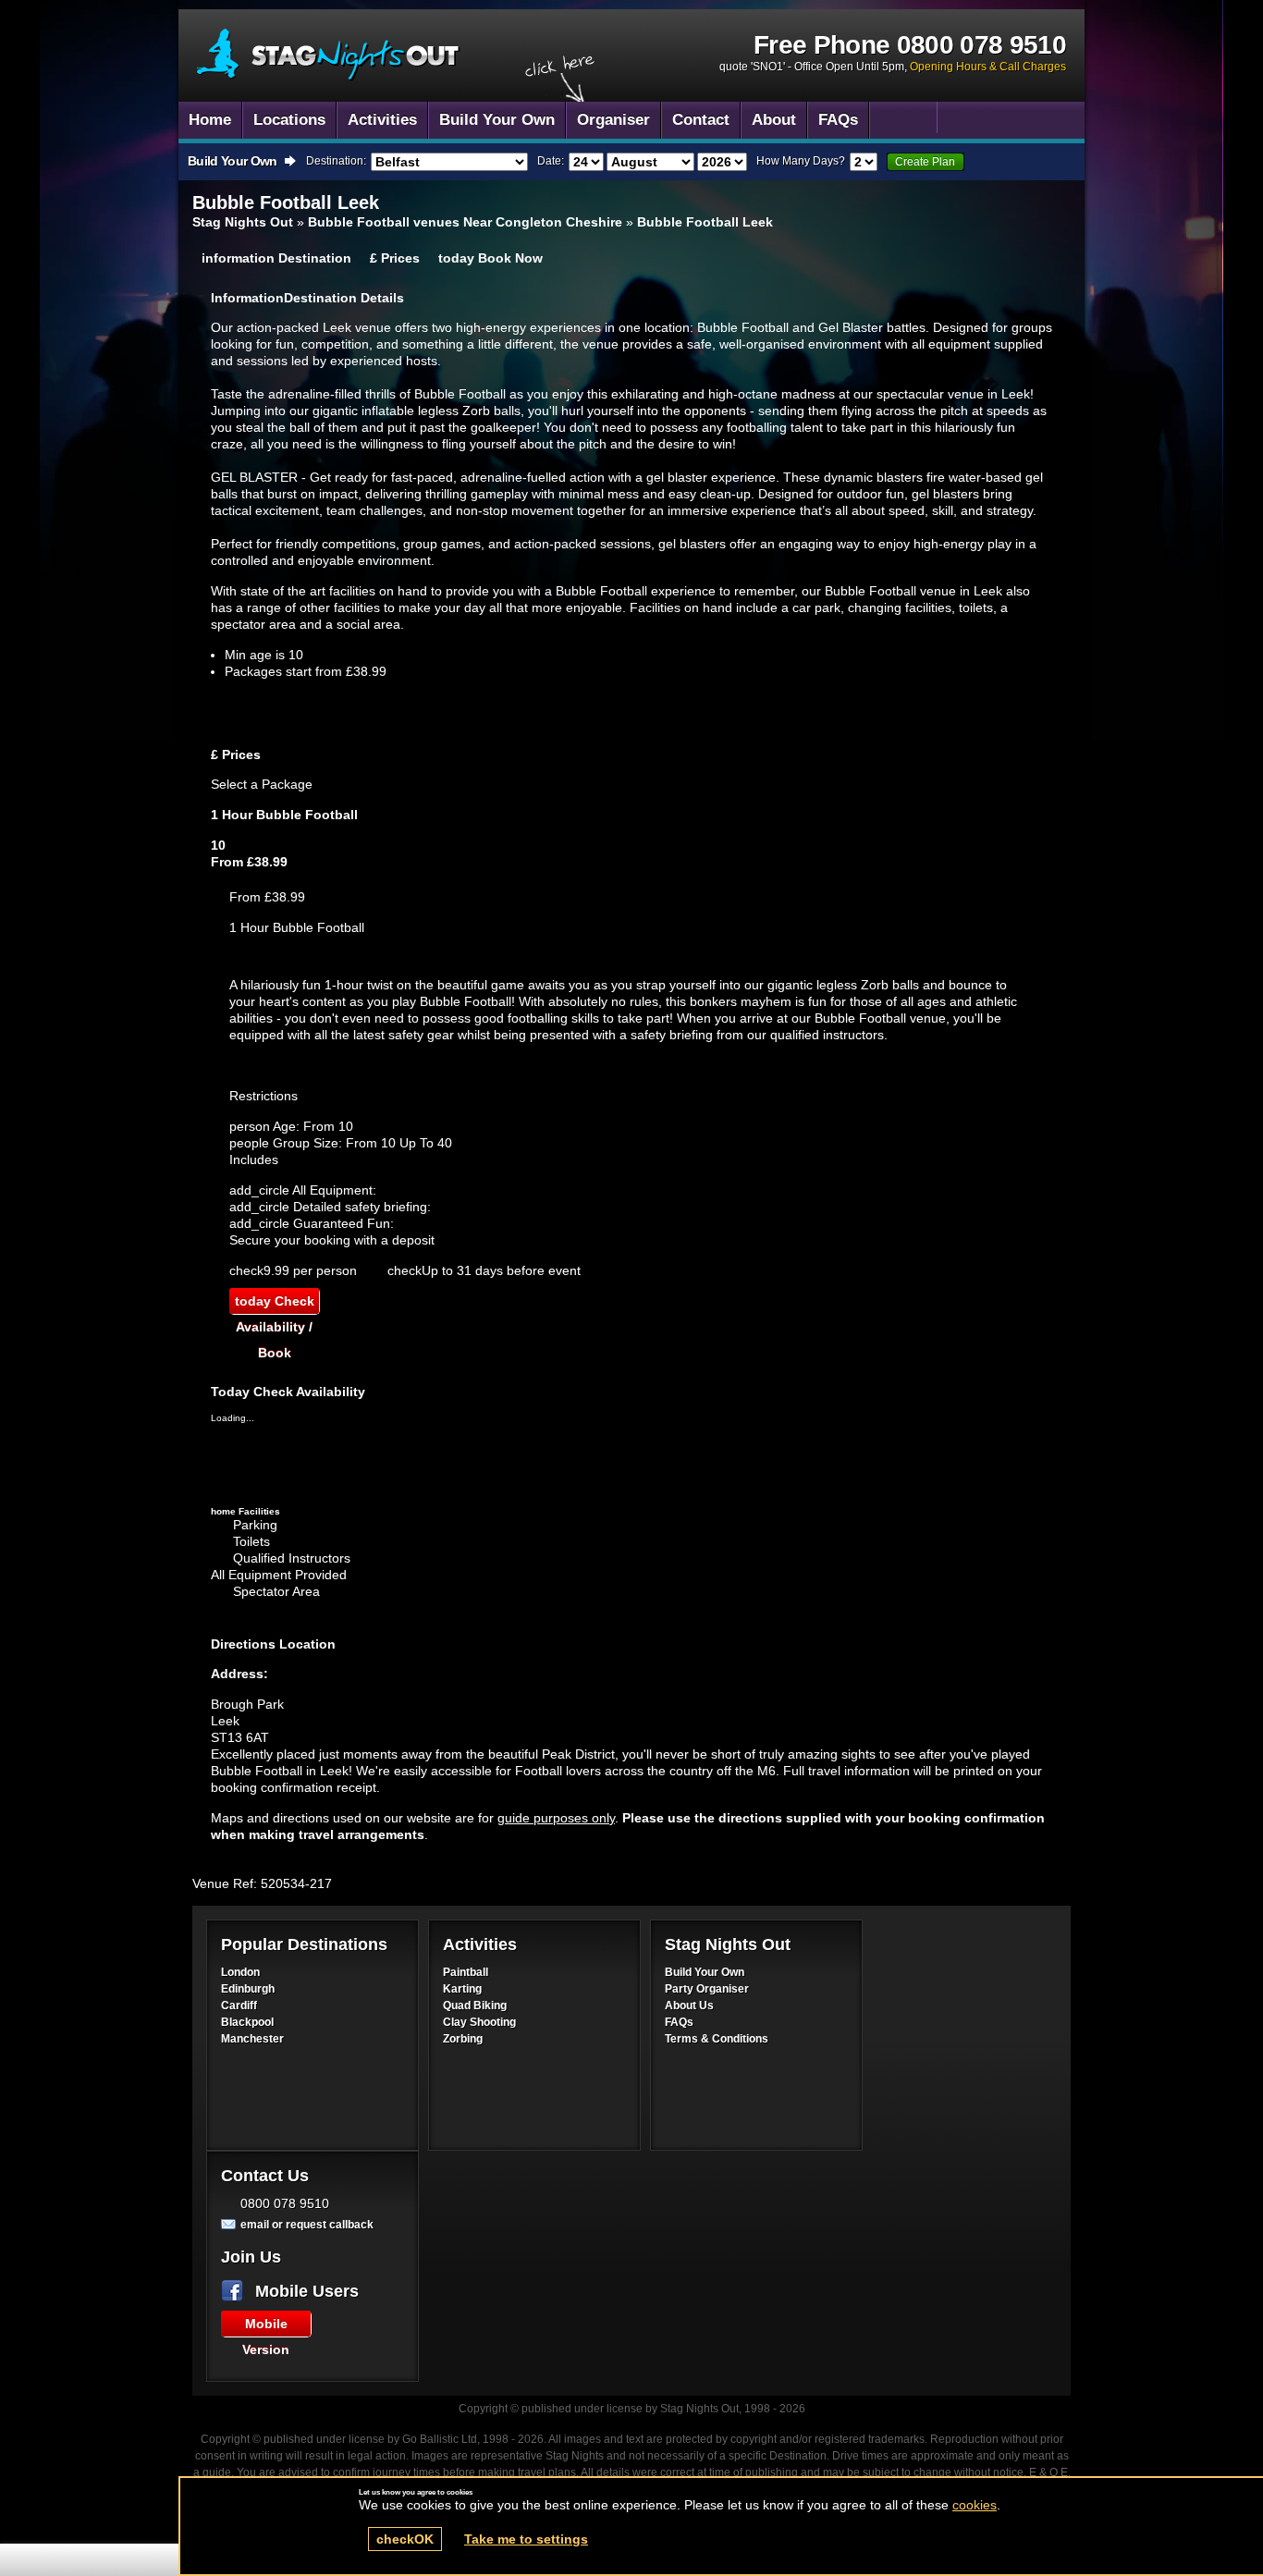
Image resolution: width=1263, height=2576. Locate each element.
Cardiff (239, 2006)
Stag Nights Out (243, 222)
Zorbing (463, 2039)
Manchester (252, 2039)
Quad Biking (475, 2006)
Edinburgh (248, 1989)
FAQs (679, 2022)
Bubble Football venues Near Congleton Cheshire (465, 222)
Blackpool (247, 2022)
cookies (975, 2505)
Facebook (236, 2291)
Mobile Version (266, 2326)
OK (405, 2539)
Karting (462, 1989)
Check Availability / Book (275, 1304)
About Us (689, 2006)
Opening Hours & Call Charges (988, 67)
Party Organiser (707, 1989)
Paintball (466, 1972)
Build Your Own (705, 1972)
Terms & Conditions (717, 2039)
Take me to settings (526, 2539)
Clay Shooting (479, 2022)
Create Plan (925, 162)
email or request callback (307, 2225)
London (240, 1972)
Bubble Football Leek (329, 55)
